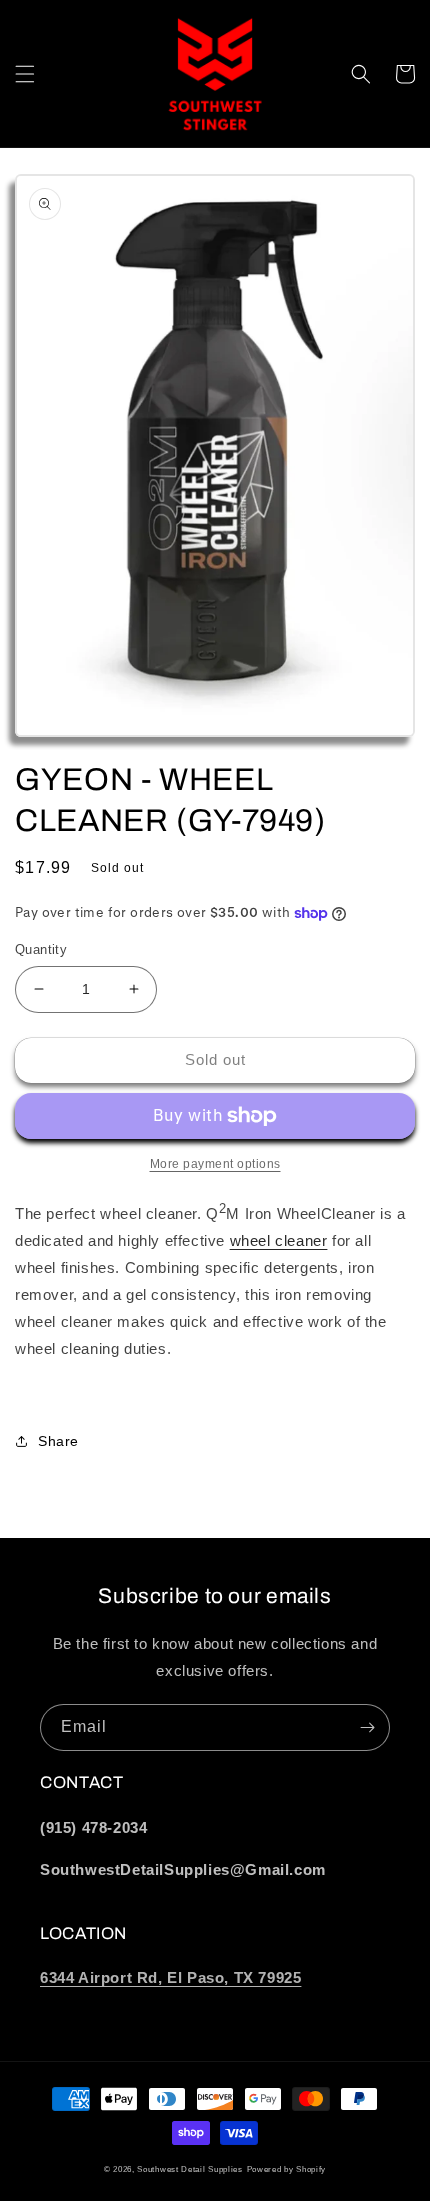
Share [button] (58, 1441)
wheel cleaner (279, 1240)
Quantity (41, 949)
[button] (25, 74)
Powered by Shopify (287, 2169)
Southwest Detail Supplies (190, 2169)
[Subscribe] (367, 1727)
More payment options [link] (215, 1164)
